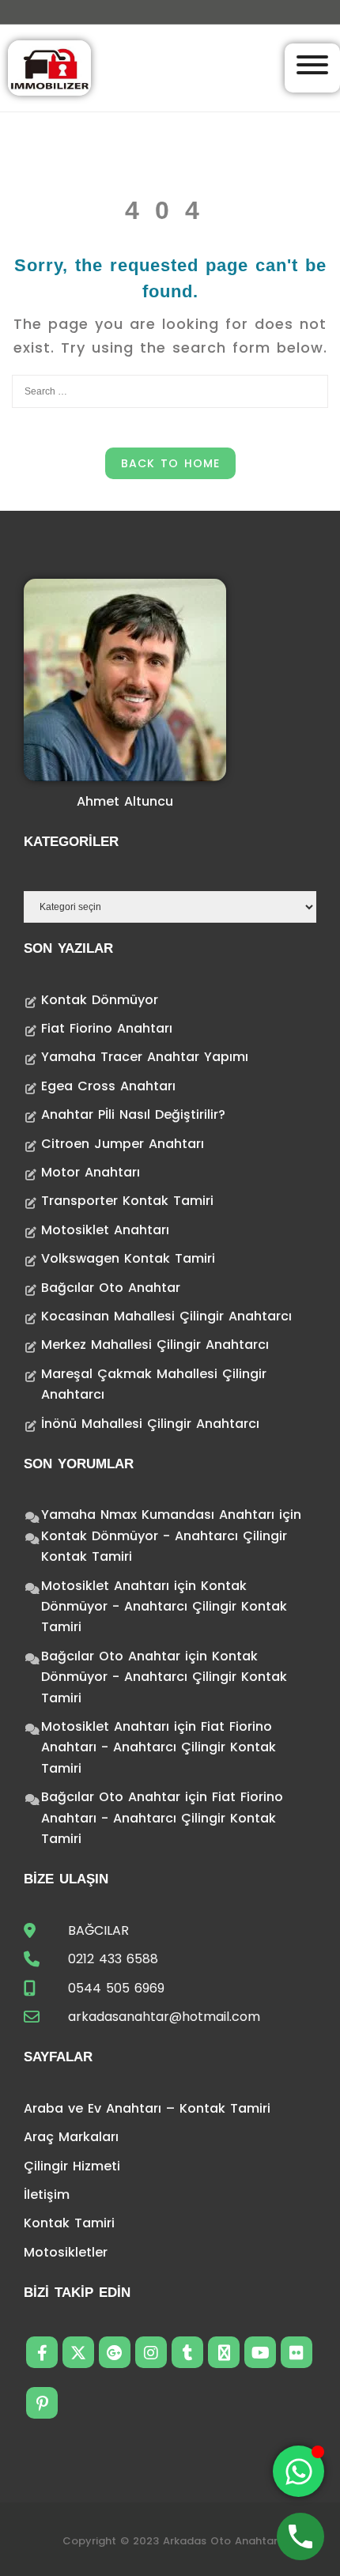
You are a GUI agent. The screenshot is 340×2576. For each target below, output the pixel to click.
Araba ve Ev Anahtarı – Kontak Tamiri (147, 2108)
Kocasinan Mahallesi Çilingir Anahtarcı (166, 1316)
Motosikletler (66, 2252)
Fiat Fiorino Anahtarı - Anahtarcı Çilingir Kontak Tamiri (159, 1747)
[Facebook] (42, 2352)
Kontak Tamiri (69, 2223)
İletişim (47, 2195)
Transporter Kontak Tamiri (127, 1201)
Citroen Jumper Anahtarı (123, 1144)
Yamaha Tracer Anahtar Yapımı (145, 1057)
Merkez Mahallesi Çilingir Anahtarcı (155, 1345)
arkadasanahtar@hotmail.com (164, 2017)
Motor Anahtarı (91, 1172)
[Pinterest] (42, 2403)
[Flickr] (297, 2352)
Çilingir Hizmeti (72, 2166)
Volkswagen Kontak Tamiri (128, 1258)
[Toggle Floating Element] (298, 2471)
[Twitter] (78, 2352)
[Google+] (115, 2352)
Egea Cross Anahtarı (108, 1086)
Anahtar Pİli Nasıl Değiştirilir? (133, 1114)
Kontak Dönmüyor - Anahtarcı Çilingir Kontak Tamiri (164, 1607)
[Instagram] (151, 2352)
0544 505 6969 (116, 1988)
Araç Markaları (71, 2137)
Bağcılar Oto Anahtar (111, 1288)
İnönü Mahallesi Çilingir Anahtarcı (150, 1424)
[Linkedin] (224, 2352)
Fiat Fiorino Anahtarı (107, 1028)
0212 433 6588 (113, 1959)
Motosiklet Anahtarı (105, 1230)
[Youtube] (260, 2352)
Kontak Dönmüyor (100, 1000)
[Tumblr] (187, 2352)
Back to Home (170, 463)
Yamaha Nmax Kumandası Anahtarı (158, 1515)
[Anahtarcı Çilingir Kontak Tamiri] (49, 67)
